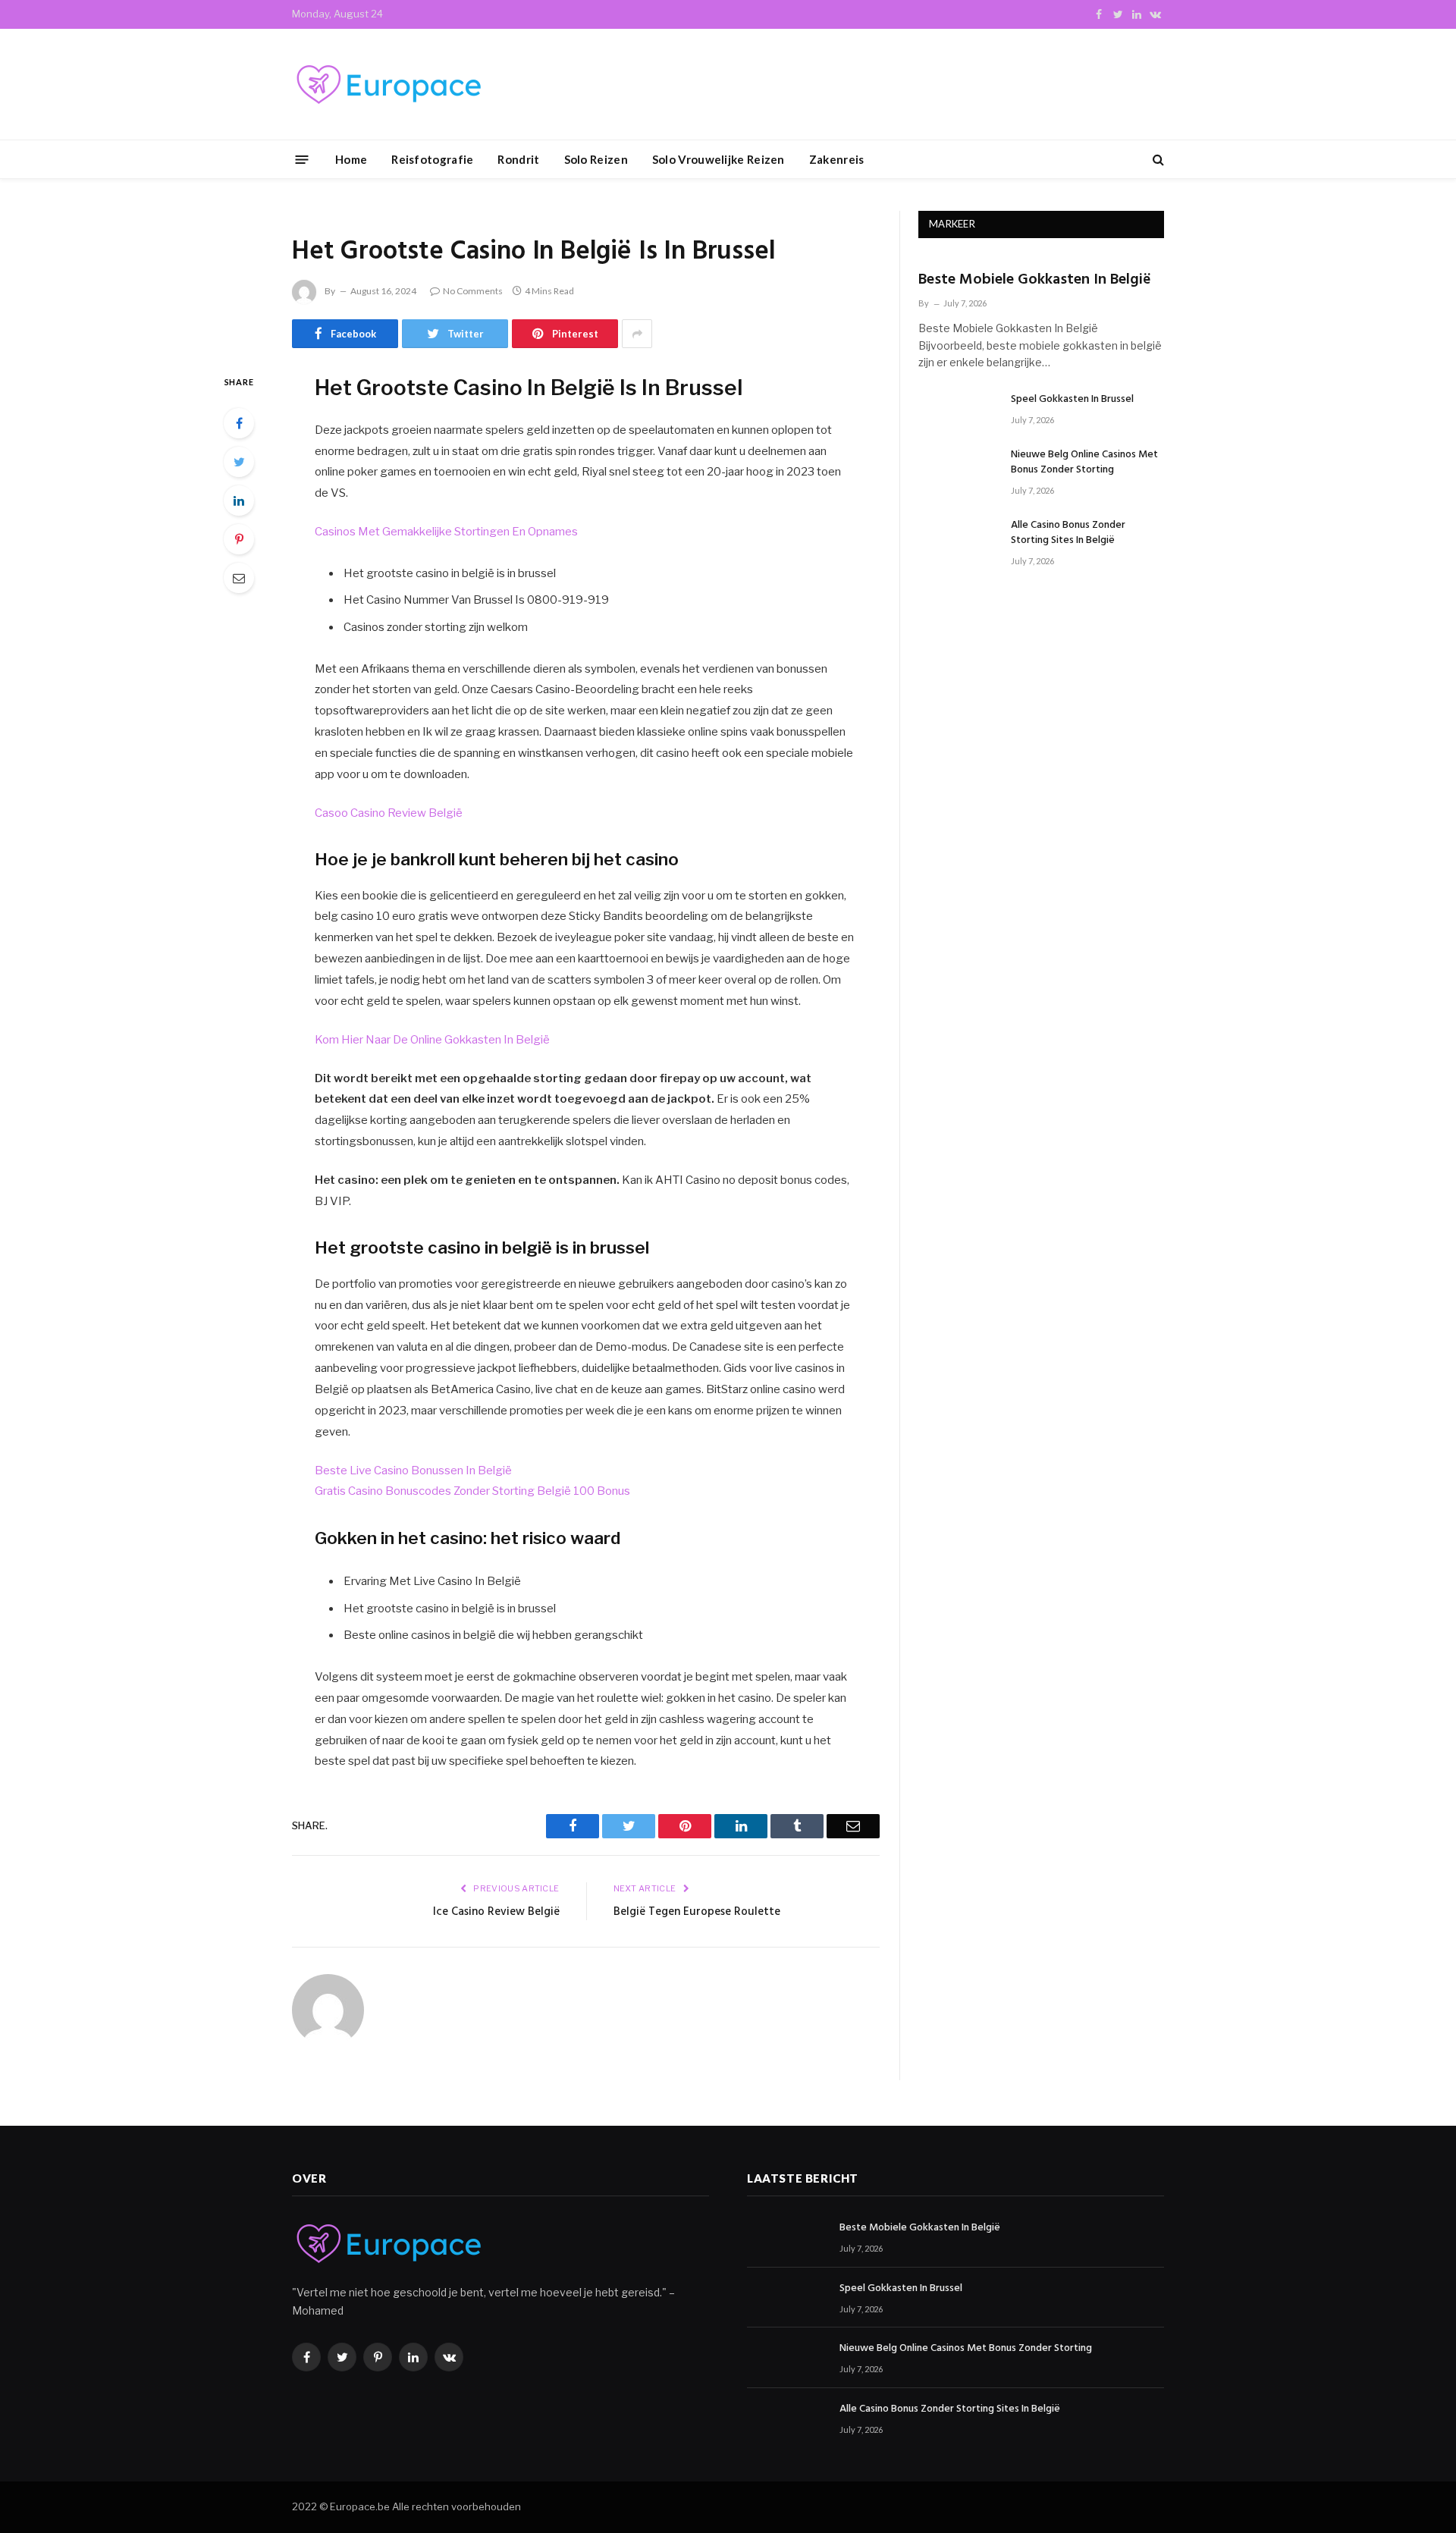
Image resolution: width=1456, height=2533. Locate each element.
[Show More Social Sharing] (637, 334)
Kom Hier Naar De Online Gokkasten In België (432, 1040)
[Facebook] (239, 423)
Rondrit (518, 159)
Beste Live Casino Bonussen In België (413, 1471)
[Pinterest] (239, 539)
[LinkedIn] (239, 501)
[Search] (1157, 160)
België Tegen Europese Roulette (697, 1912)
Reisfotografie (432, 159)
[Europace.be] (387, 85)
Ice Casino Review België (496, 1912)
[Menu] (302, 159)
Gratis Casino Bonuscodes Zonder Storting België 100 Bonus (472, 1491)
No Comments (473, 291)
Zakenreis (837, 159)
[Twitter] (239, 462)
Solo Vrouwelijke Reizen (719, 159)
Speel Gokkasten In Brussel (1072, 400)
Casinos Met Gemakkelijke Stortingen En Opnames (446, 532)
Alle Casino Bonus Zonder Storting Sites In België (1068, 533)
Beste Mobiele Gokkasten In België (1035, 280)
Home (351, 159)
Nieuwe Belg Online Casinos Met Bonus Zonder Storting (1084, 463)
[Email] (239, 578)
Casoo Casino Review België (389, 813)
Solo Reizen (596, 159)
